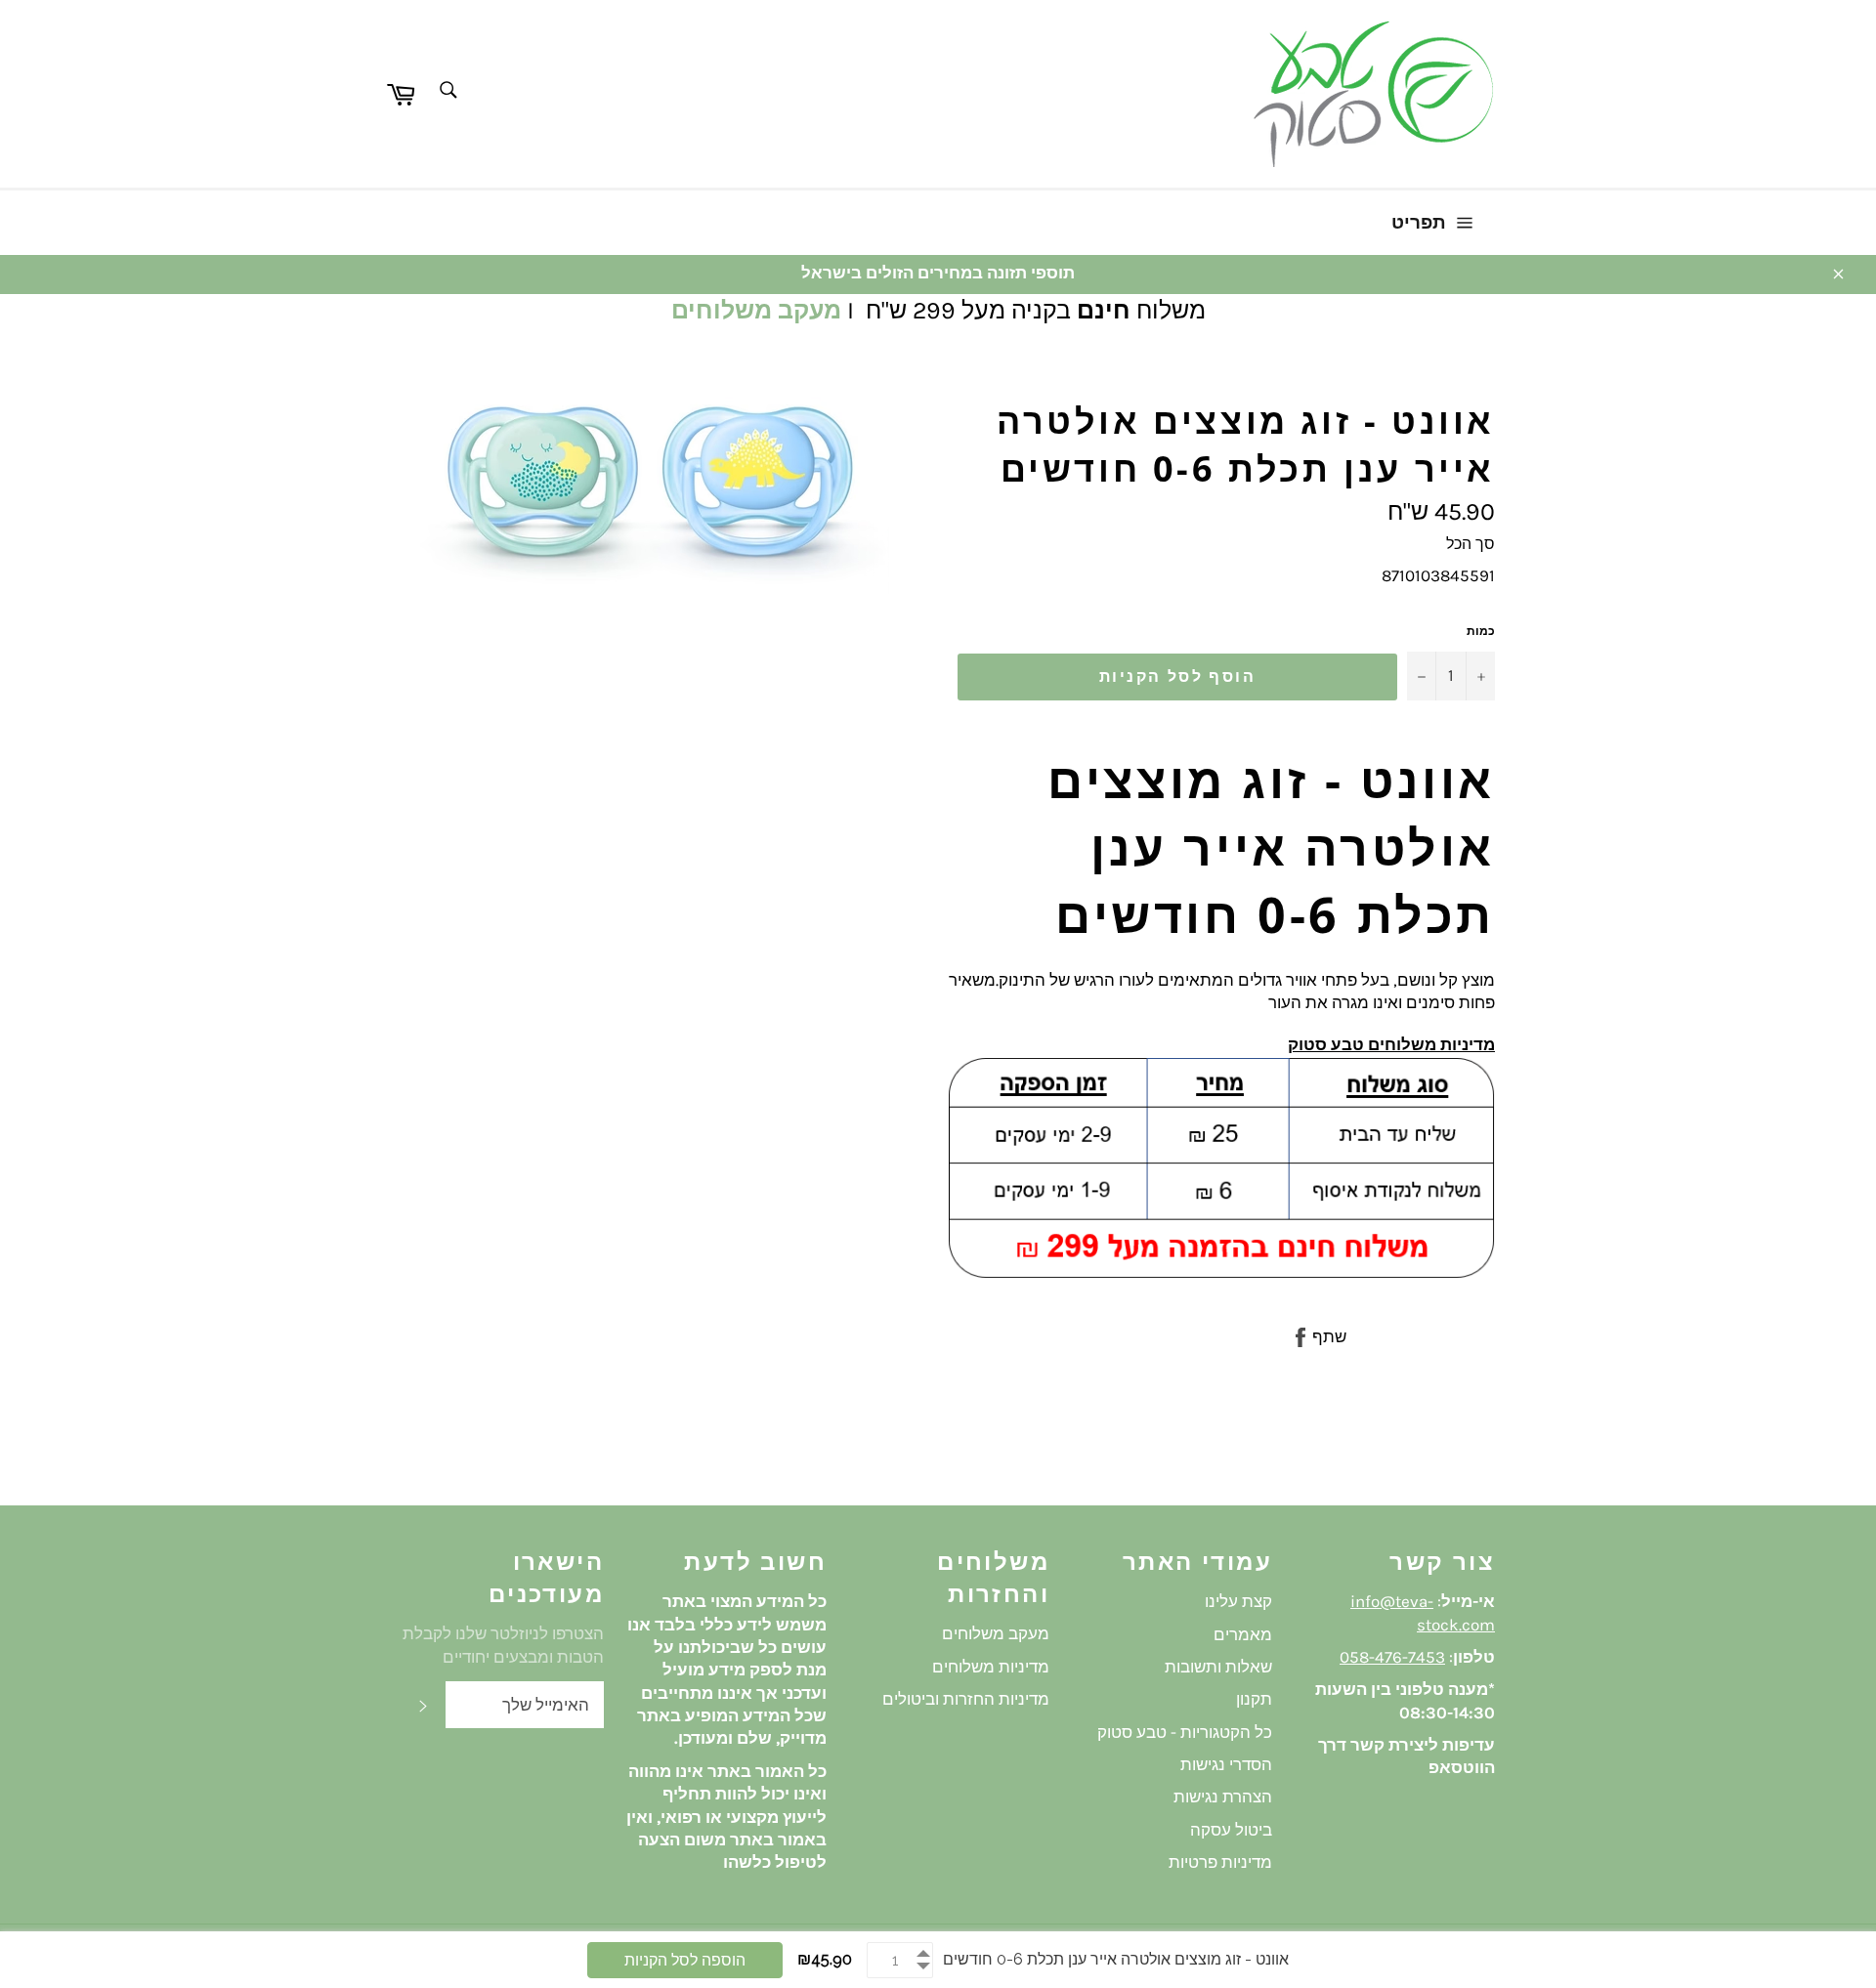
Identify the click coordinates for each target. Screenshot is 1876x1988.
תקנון (1254, 1699)
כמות (1481, 631)
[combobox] (447, 91)
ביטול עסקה (1231, 1830)
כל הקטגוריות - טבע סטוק (1185, 1732)
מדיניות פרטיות (1220, 1862)
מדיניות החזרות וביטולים (966, 1699)
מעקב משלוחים (756, 310)
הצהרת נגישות (1223, 1797)
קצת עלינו (1238, 1601)
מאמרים (1243, 1634)
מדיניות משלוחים (991, 1667)
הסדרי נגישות (1226, 1764)
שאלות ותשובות (1218, 1667)
